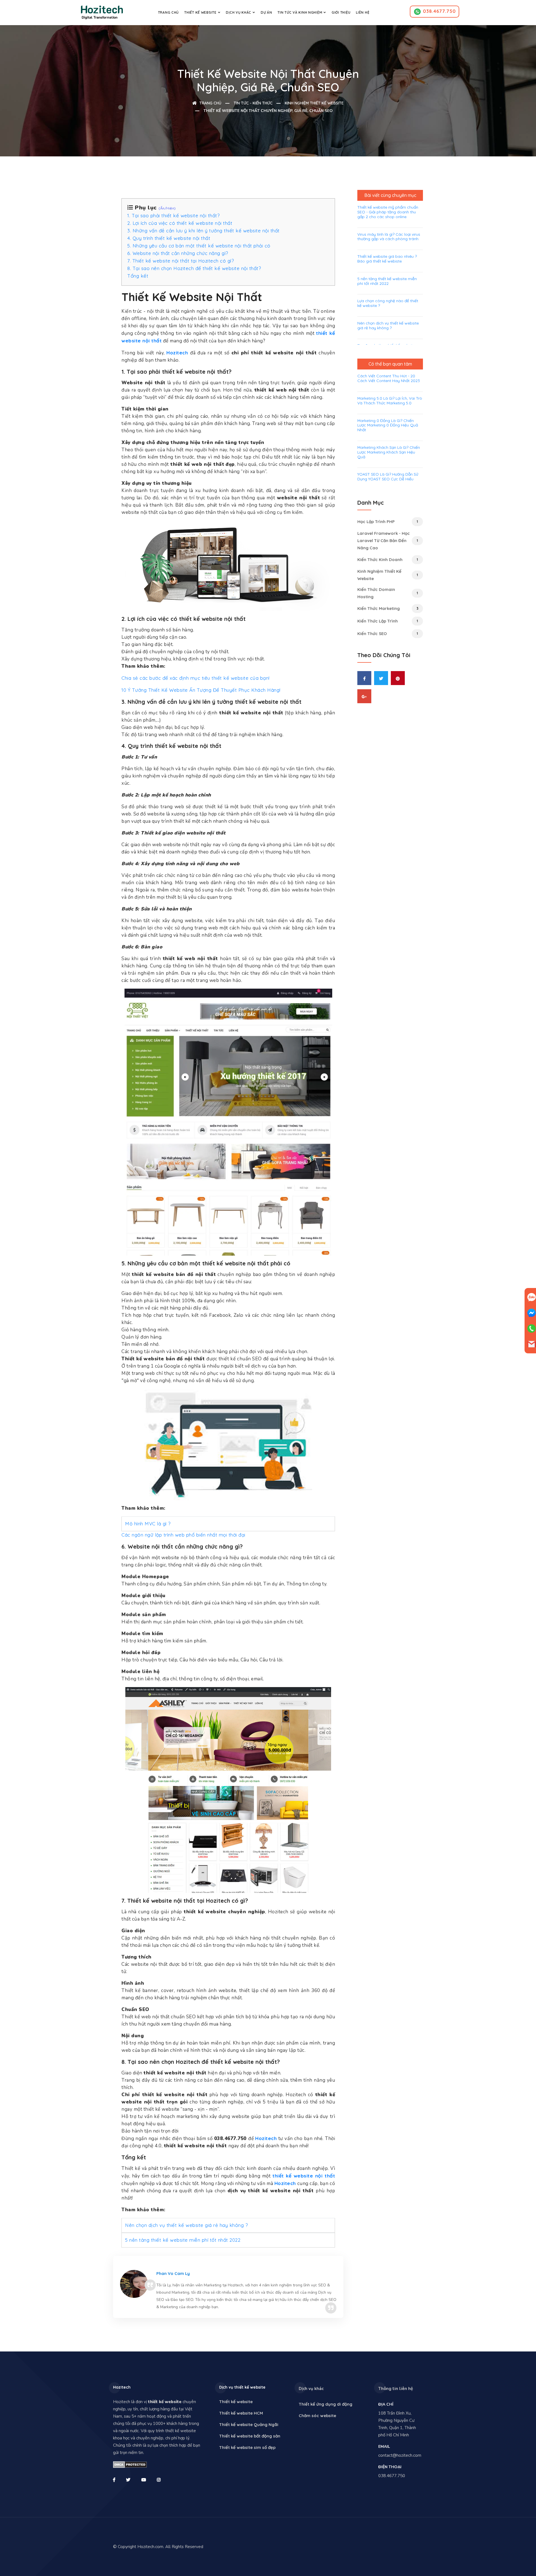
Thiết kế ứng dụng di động (326, 2404)
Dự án (266, 12)
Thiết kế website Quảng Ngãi (249, 2424)
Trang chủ (168, 12)
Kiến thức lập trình (388, 621)
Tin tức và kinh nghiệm (300, 12)
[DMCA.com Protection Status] (130, 2464)
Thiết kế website (200, 12)
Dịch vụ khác (239, 12)
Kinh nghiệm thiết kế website (314, 103)
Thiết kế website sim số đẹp (247, 2447)
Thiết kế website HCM (241, 2413)
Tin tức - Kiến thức (253, 103)
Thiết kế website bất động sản (250, 2436)
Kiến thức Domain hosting (388, 593)
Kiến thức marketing (388, 608)
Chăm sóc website (317, 2416)
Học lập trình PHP (388, 522)
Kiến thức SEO (388, 634)
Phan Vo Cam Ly (173, 2273)
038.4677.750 (439, 11)
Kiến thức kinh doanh (388, 560)
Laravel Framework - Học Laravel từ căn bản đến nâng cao (388, 541)
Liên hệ (363, 12)
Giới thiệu (341, 12)
